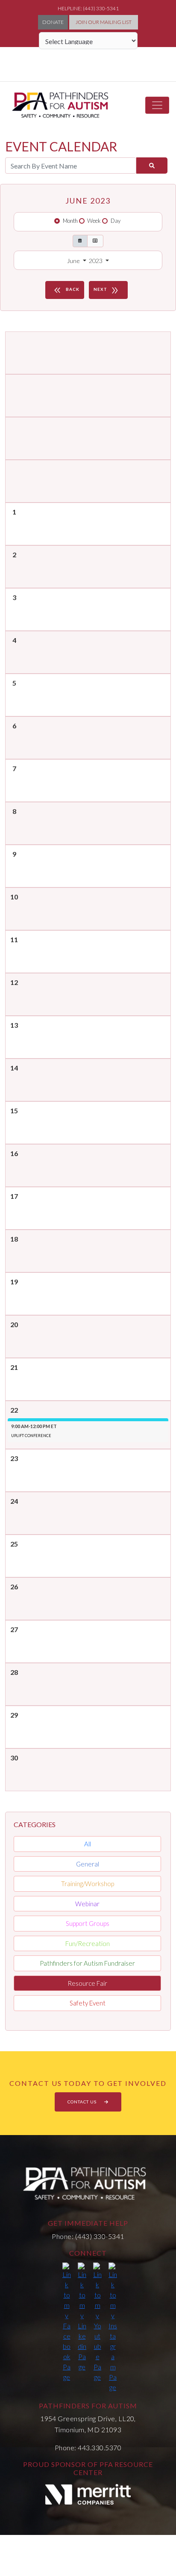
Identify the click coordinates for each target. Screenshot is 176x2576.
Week (94, 221)
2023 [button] (96, 261)
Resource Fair (87, 1983)
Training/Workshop (88, 1884)
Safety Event (88, 2003)
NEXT (107, 290)
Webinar (87, 1904)
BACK (66, 290)
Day (116, 221)
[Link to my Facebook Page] (67, 2322)
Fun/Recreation (88, 1943)
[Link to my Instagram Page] (113, 2328)
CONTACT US (83, 2102)
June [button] (74, 261)
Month (70, 221)
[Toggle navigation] (157, 105)
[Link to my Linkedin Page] (82, 2317)
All (88, 1844)
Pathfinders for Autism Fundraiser (87, 1963)
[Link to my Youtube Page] (97, 2322)
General (88, 1864)
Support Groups (88, 1923)
